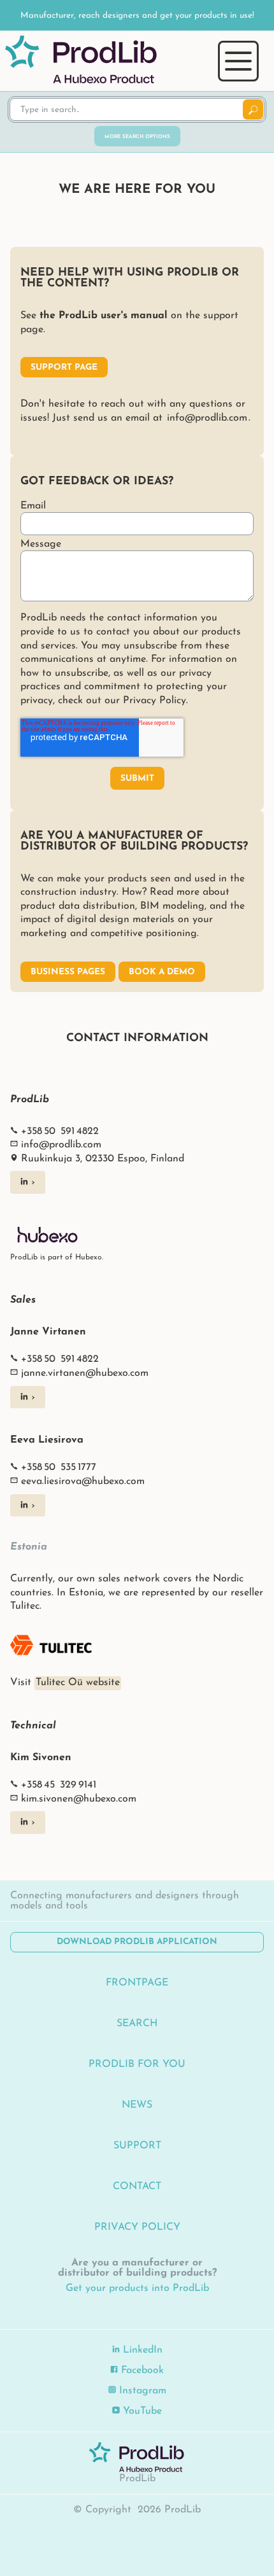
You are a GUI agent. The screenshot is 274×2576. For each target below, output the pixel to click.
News (137, 2105)
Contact (137, 2187)
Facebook (141, 2370)
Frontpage (137, 1983)
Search (137, 2024)
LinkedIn (141, 2350)
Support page (64, 367)
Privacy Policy (137, 2227)
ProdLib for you (137, 2064)
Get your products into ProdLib (137, 2288)
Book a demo (162, 972)
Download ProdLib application (137, 1942)
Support (137, 2146)
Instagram (141, 2391)
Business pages (68, 972)
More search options (137, 137)
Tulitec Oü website (78, 1683)
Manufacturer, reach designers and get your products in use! (137, 16)
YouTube (141, 2411)
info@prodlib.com (207, 418)
